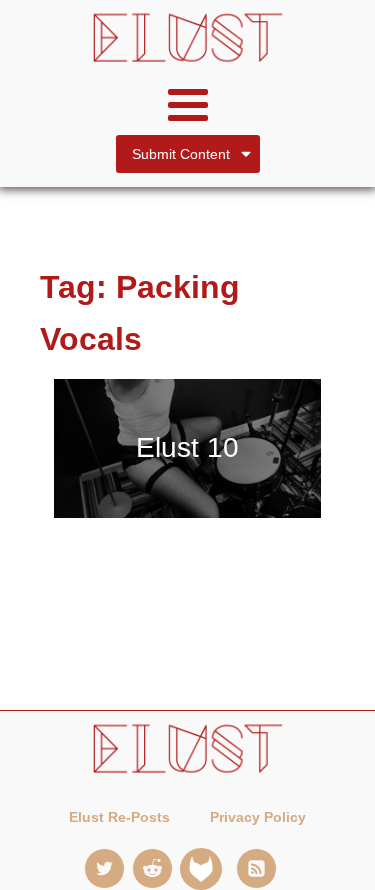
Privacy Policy (258, 817)
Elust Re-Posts (119, 817)
